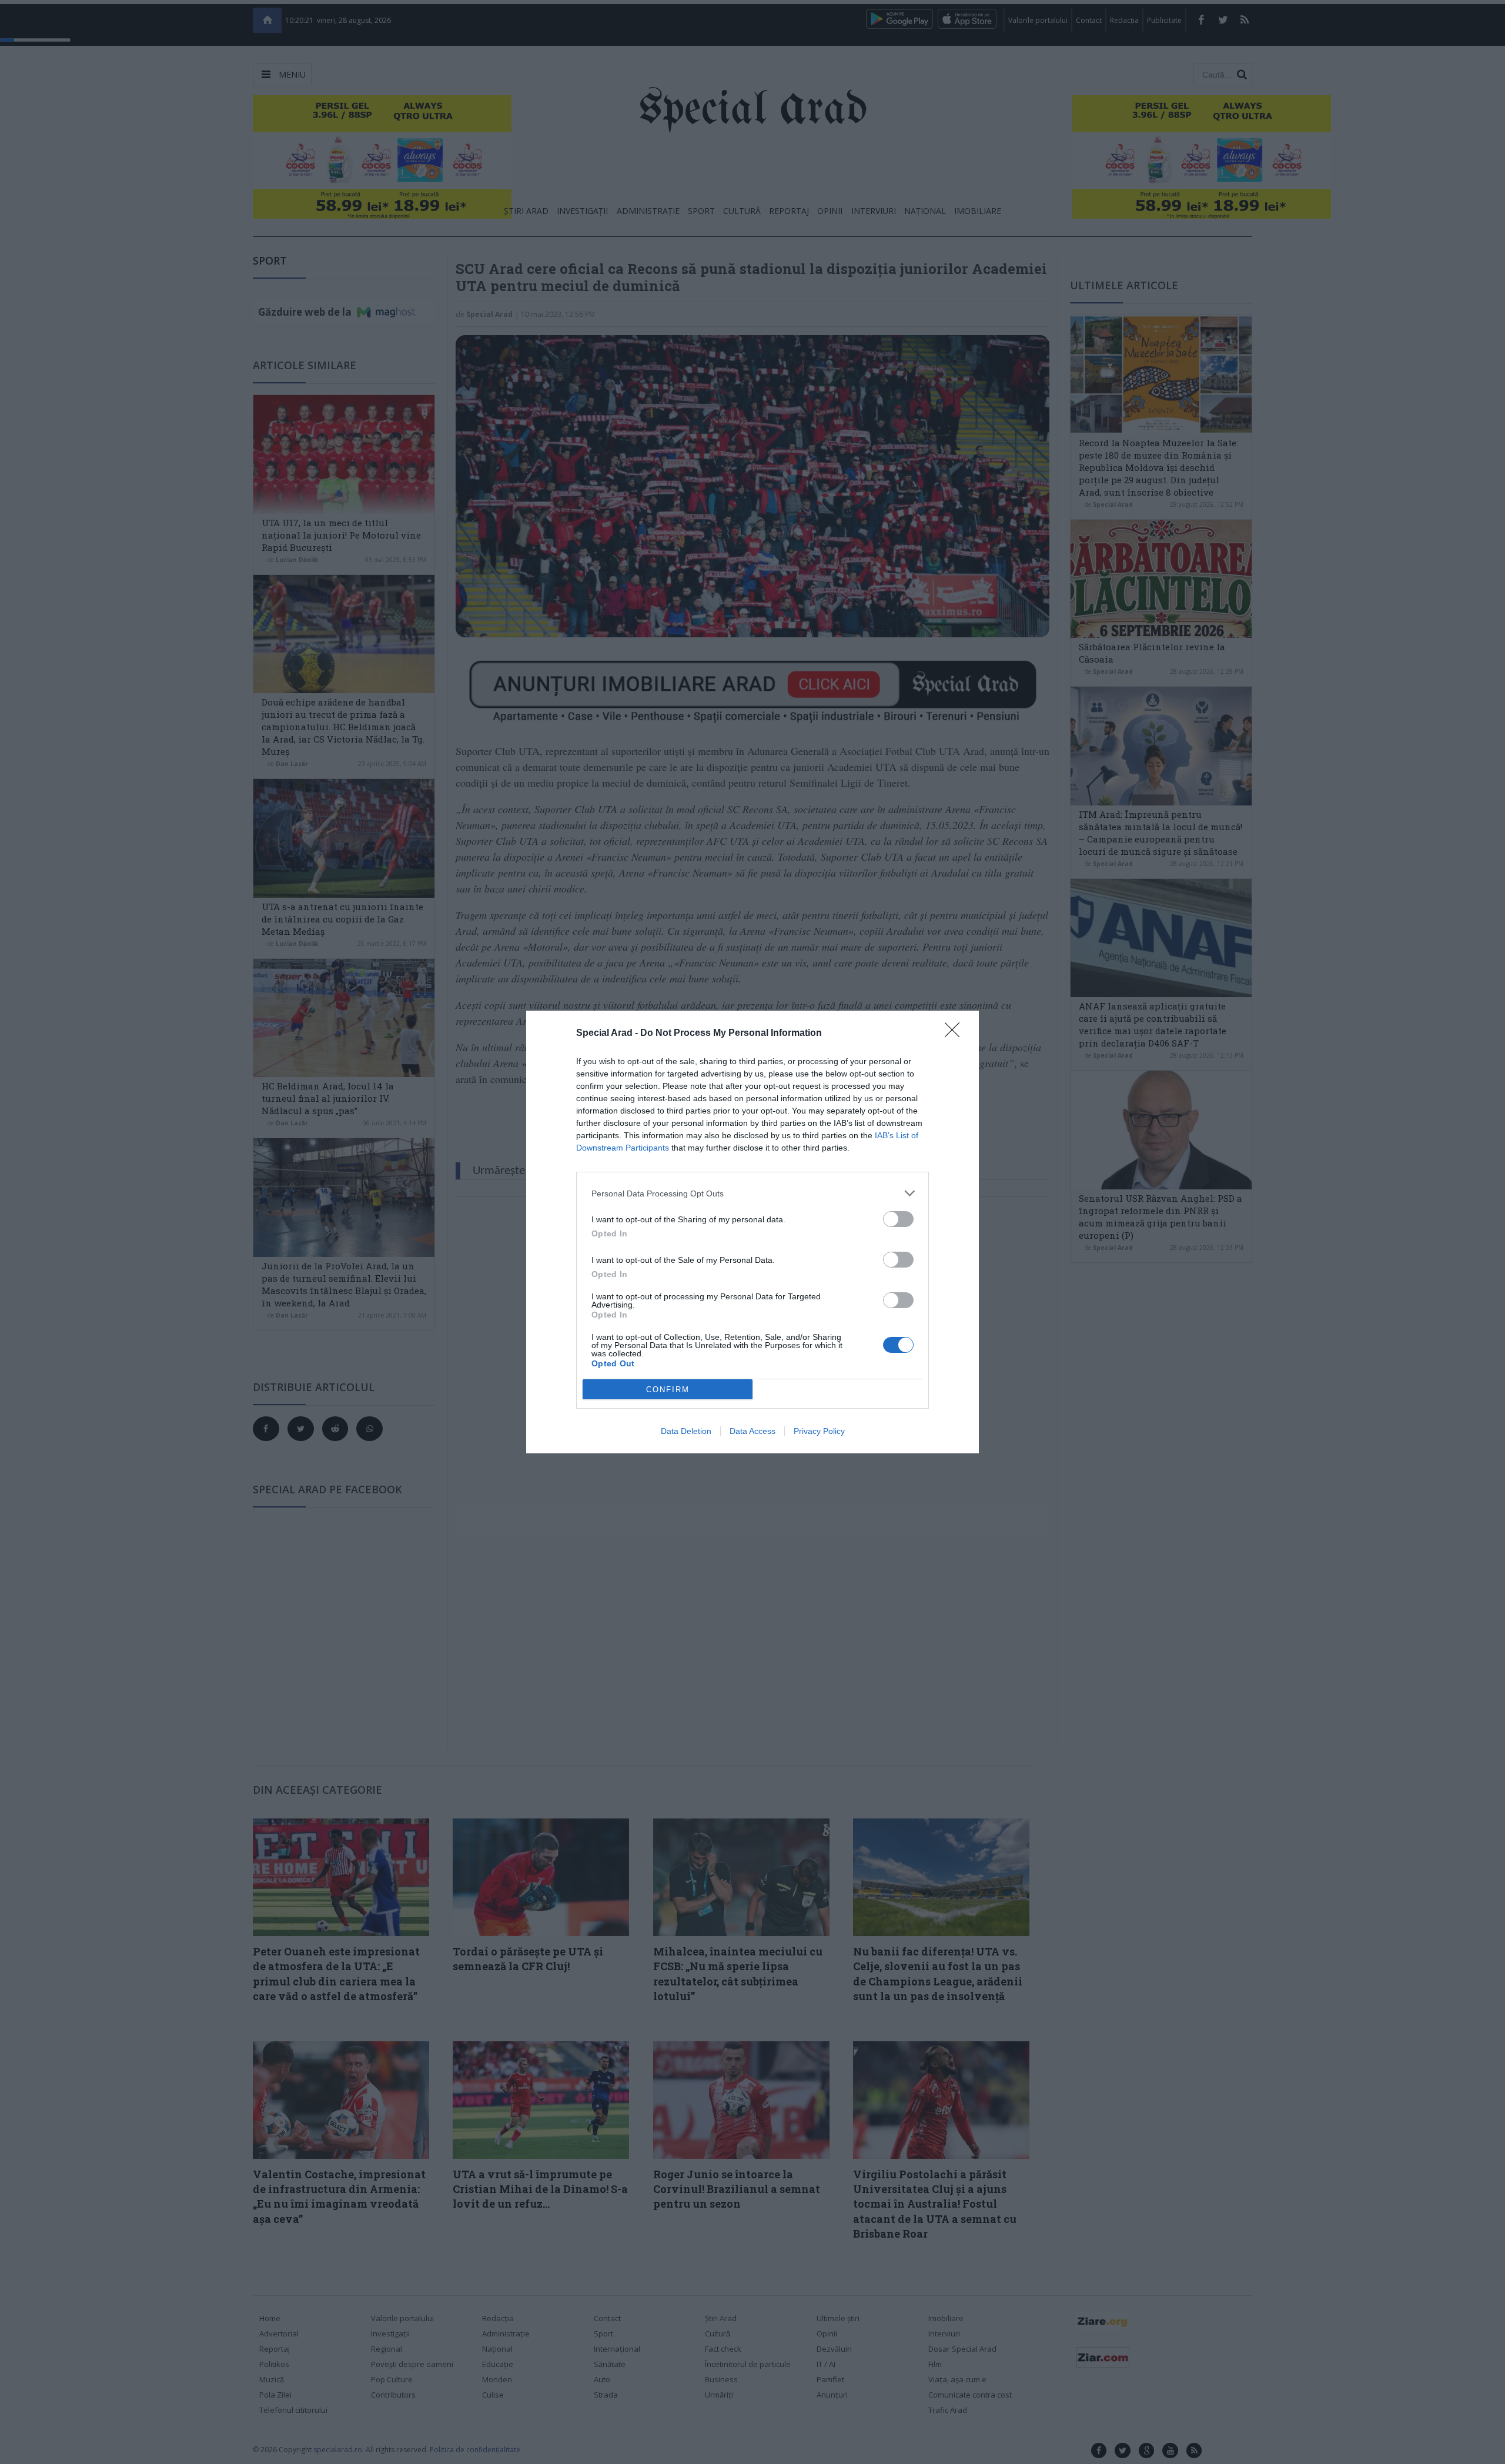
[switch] (898, 1219)
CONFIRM (668, 1390)
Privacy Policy (819, 1431)
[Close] (956, 1034)
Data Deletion (686, 1431)
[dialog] (752, 1232)
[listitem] (752, 1193)
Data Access (752, 1431)
